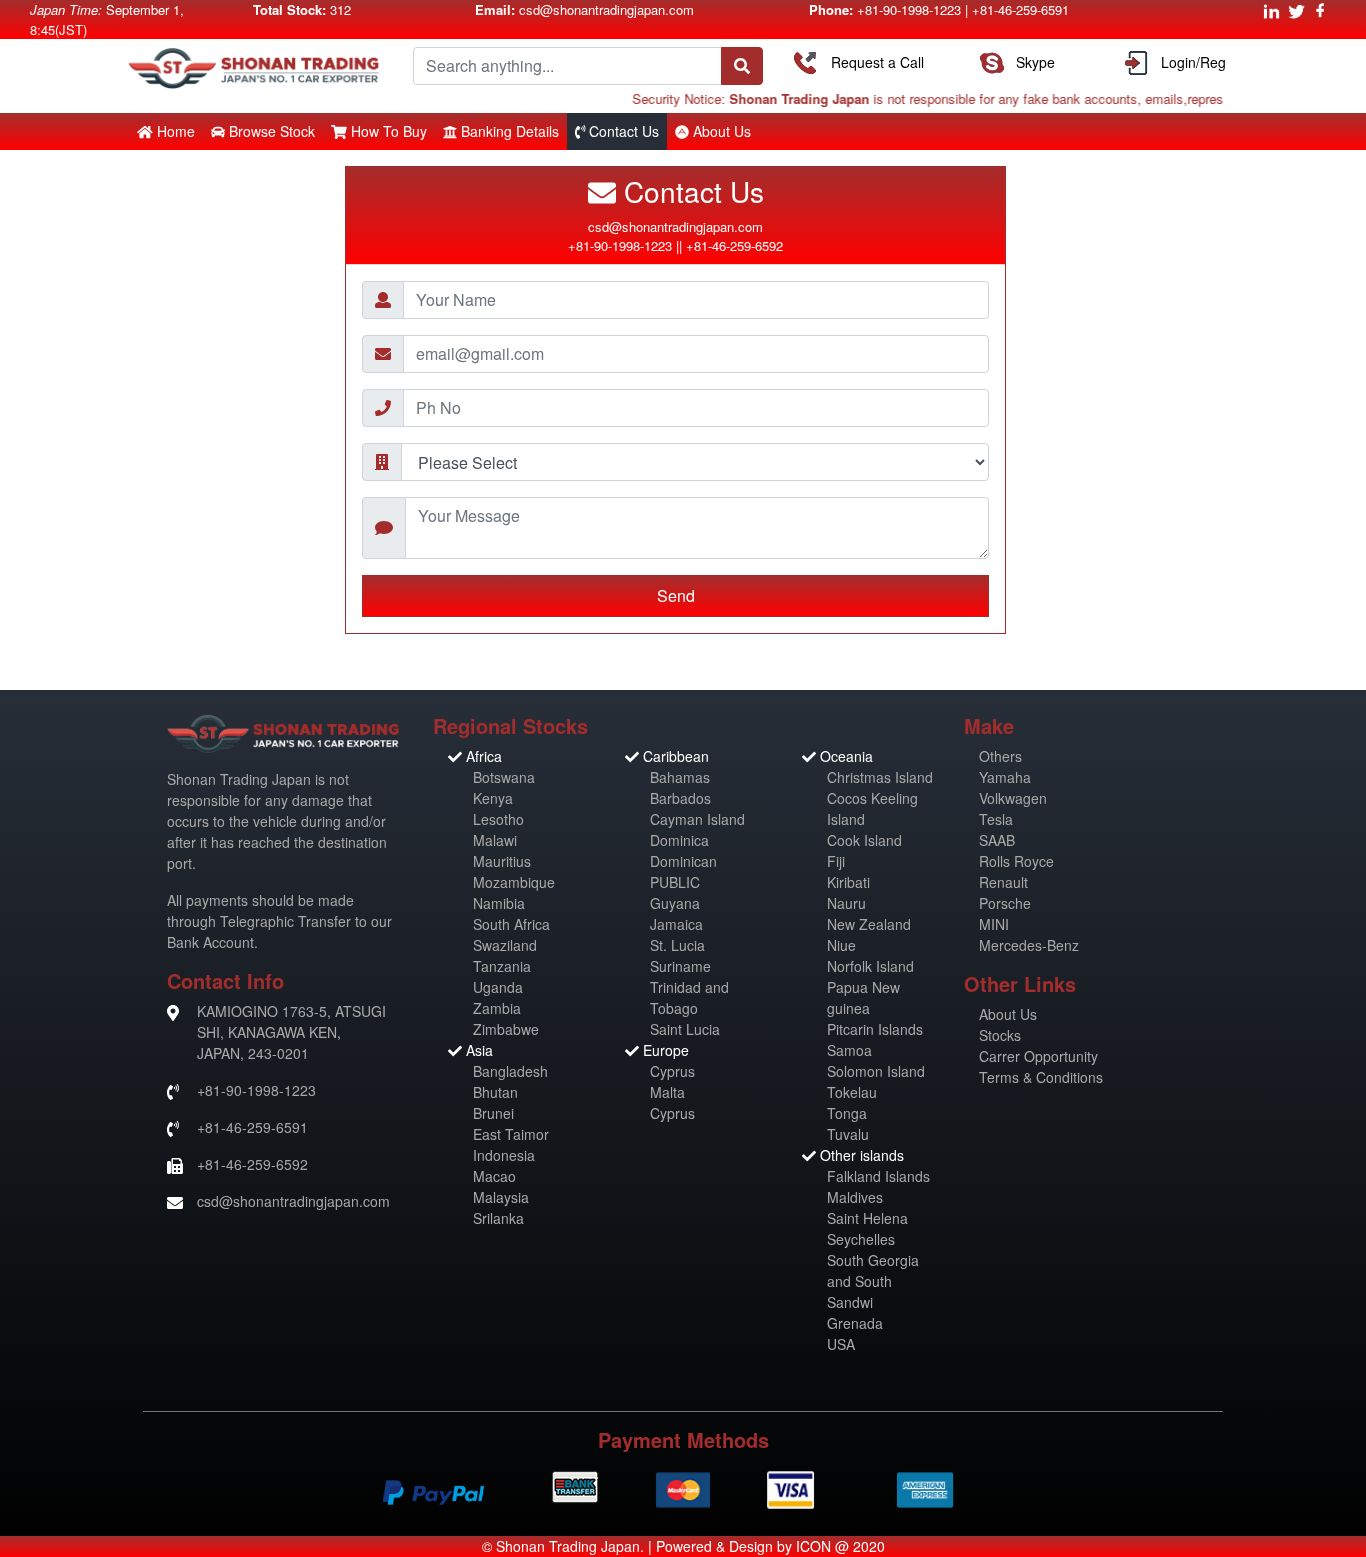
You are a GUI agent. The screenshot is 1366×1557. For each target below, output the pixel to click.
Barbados (680, 798)
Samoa (849, 1050)
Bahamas (680, 777)
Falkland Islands (878, 1176)
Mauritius (502, 861)
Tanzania (502, 966)
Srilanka (498, 1218)
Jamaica (676, 924)
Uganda (498, 987)
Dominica (679, 840)
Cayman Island (697, 819)
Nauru (846, 903)
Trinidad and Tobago (689, 997)
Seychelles (861, 1239)
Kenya (493, 798)
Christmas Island (880, 777)
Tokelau (852, 1092)
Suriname (680, 966)
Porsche (1005, 903)
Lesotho (498, 819)
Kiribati (848, 882)
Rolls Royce (1016, 861)
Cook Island (864, 840)
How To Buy (389, 131)
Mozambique (514, 882)
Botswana (504, 777)
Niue (841, 945)
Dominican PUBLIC (683, 871)
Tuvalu (848, 1134)
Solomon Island (876, 1071)
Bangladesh (510, 1071)
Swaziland (505, 945)
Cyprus (672, 1071)
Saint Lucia (685, 1029)
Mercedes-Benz (1029, 945)
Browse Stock (272, 131)
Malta (667, 1092)
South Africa (511, 924)
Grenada (855, 1323)
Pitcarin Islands (875, 1029)
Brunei (493, 1113)
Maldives (855, 1197)
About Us (1008, 1014)
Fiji (836, 861)
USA (841, 1344)
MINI (994, 924)
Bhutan (495, 1092)
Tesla (996, 819)
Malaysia (501, 1197)
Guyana (675, 903)
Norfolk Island (870, 966)
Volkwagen (1013, 798)
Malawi (495, 840)
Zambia (497, 1008)
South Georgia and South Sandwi (873, 1281)
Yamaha (1005, 777)
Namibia (499, 903)
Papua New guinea (863, 997)
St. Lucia (677, 945)
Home (176, 131)
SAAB (997, 840)
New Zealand (869, 924)
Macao (494, 1176)
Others (1000, 756)
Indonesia (504, 1155)
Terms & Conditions (1041, 1077)
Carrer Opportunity (1038, 1056)
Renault (1003, 882)
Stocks (1000, 1035)
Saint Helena (867, 1218)
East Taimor (511, 1134)
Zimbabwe (506, 1029)
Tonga (847, 1113)
